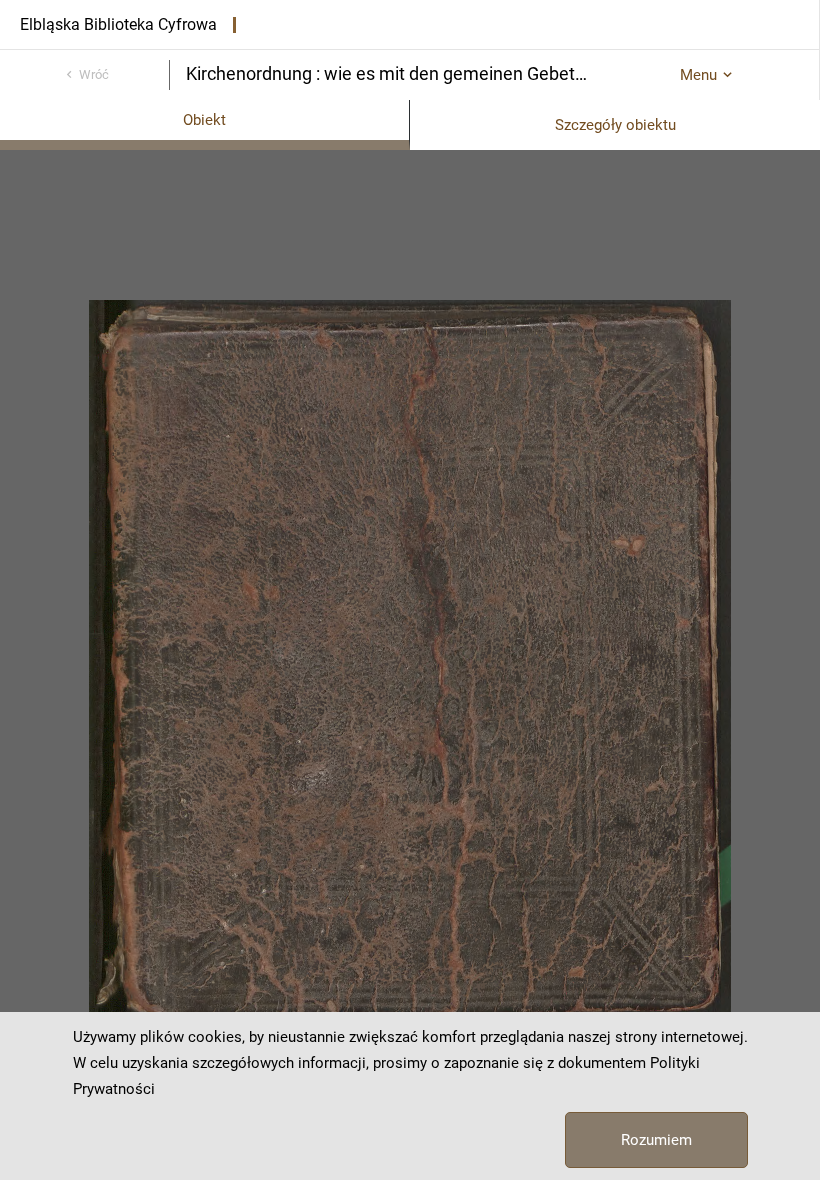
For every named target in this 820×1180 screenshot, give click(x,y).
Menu (698, 75)
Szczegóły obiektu (615, 125)
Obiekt (204, 120)
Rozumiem (656, 1140)
